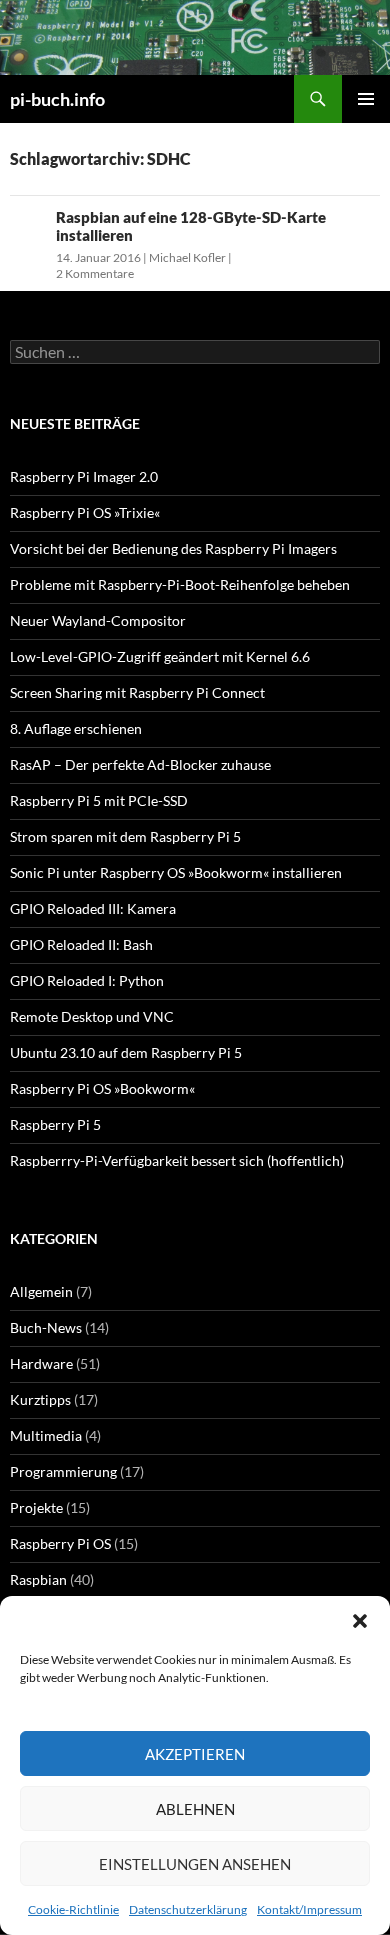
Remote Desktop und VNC (92, 1016)
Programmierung (63, 1471)
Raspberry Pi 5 (55, 1124)
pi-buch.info (57, 99)
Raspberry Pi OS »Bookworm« (102, 1088)
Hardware (41, 1363)
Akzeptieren (195, 1754)
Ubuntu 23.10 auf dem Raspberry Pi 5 (126, 1052)
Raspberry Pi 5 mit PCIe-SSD (99, 800)
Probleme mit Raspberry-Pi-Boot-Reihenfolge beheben (180, 584)
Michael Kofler (187, 257)
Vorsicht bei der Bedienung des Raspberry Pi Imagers (173, 548)
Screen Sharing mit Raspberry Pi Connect (137, 692)
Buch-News (46, 1327)
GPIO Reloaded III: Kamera (93, 908)
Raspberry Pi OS (60, 1543)
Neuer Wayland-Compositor (98, 620)
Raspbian (38, 1579)
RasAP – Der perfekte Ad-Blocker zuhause (140, 764)
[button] (360, 1621)
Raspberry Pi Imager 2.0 (84, 476)
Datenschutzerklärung (188, 1909)
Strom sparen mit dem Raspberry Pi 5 (125, 836)
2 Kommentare (95, 273)
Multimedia (46, 1435)
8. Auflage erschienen (76, 728)
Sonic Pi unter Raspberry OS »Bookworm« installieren (176, 872)
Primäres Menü (366, 99)
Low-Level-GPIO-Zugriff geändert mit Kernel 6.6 (160, 656)
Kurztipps (40, 1399)
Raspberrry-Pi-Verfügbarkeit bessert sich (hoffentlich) (177, 1160)
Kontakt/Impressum (309, 1909)
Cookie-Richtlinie (73, 1909)
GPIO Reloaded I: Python (87, 980)
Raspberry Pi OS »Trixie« (85, 512)
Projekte (36, 1507)
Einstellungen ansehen (195, 1864)
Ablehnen (195, 1809)
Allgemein (41, 1291)
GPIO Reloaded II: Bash (81, 944)
